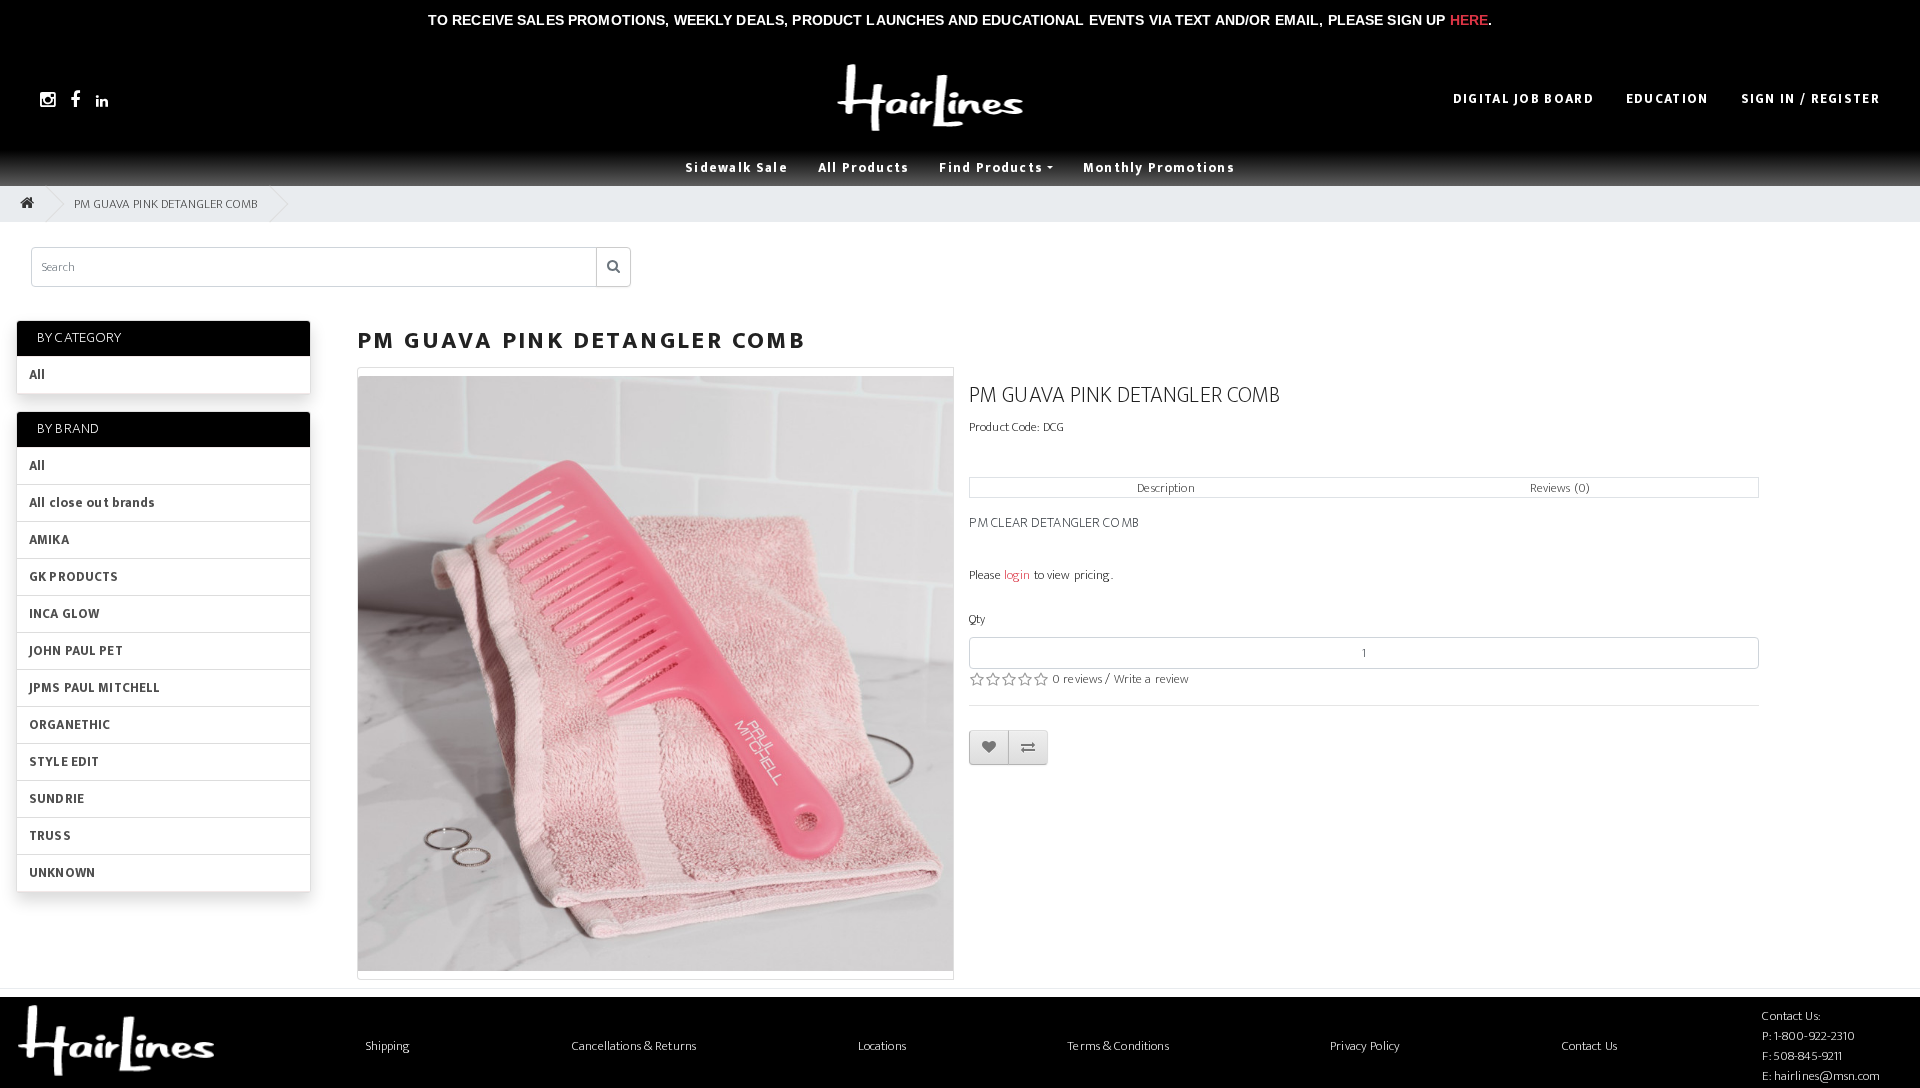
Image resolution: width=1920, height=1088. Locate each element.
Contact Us (1589, 1046)
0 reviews (1077, 679)
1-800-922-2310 (1815, 1036)
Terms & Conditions (1117, 1046)
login (1017, 575)
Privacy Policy (1365, 1046)
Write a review (1152, 679)
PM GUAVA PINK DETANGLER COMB (166, 204)
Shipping (388, 1046)
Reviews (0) (1560, 488)
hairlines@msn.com (1827, 1076)
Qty (977, 619)
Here (1469, 20)
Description (1165, 488)
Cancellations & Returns (634, 1046)
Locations (882, 1046)
